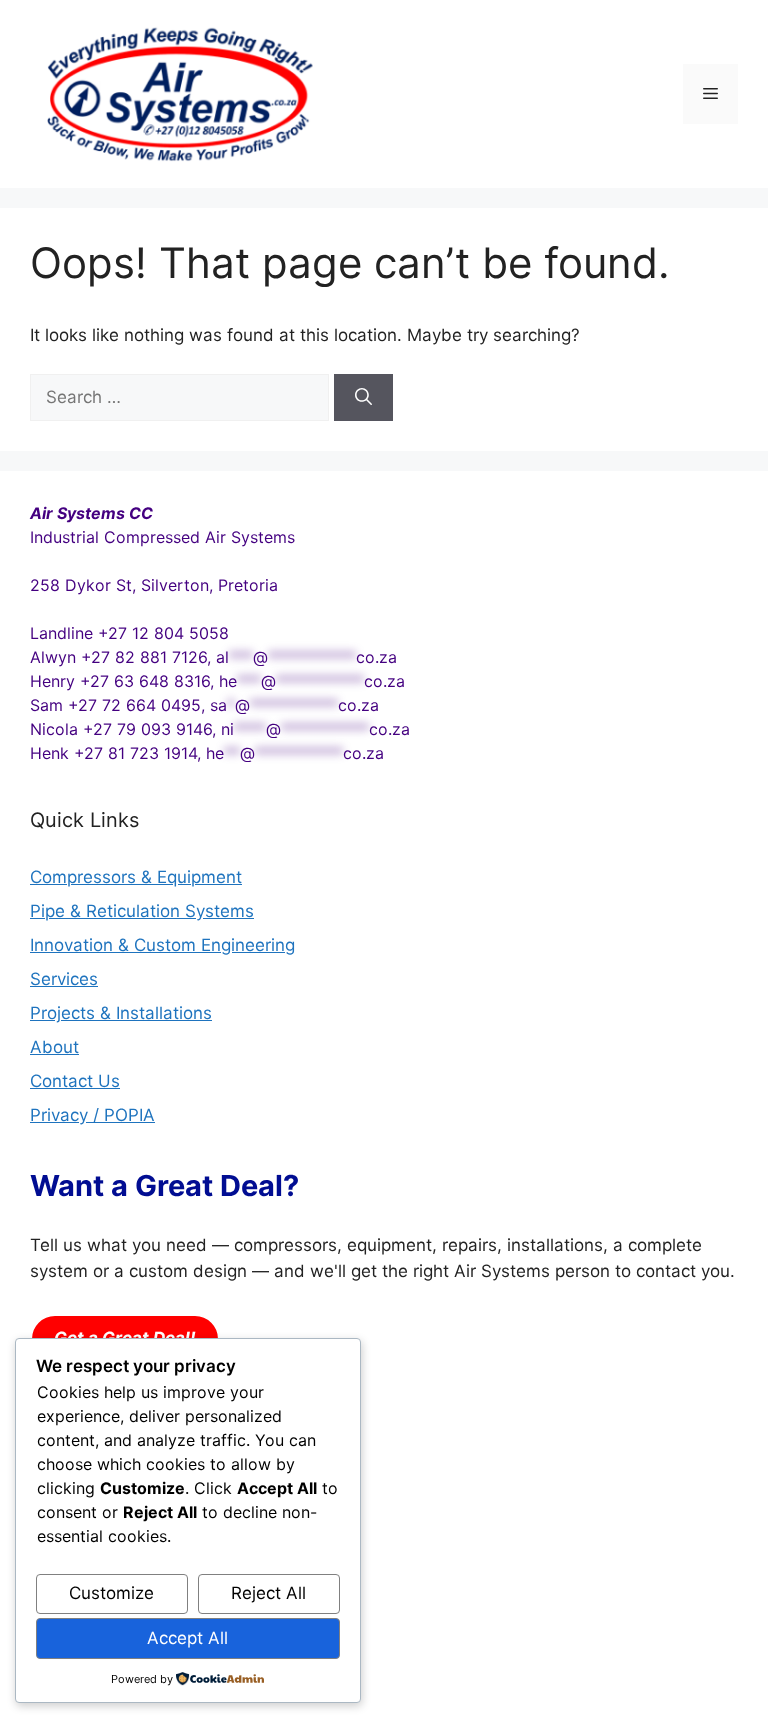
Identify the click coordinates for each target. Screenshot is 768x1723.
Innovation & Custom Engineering (162, 945)
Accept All (187, 1638)
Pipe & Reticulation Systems (142, 911)
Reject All (268, 1593)
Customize (111, 1593)
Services (64, 979)
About (54, 1047)
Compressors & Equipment (136, 877)
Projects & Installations (121, 1013)
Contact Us (75, 1081)
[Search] (363, 398)
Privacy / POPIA (92, 1115)
